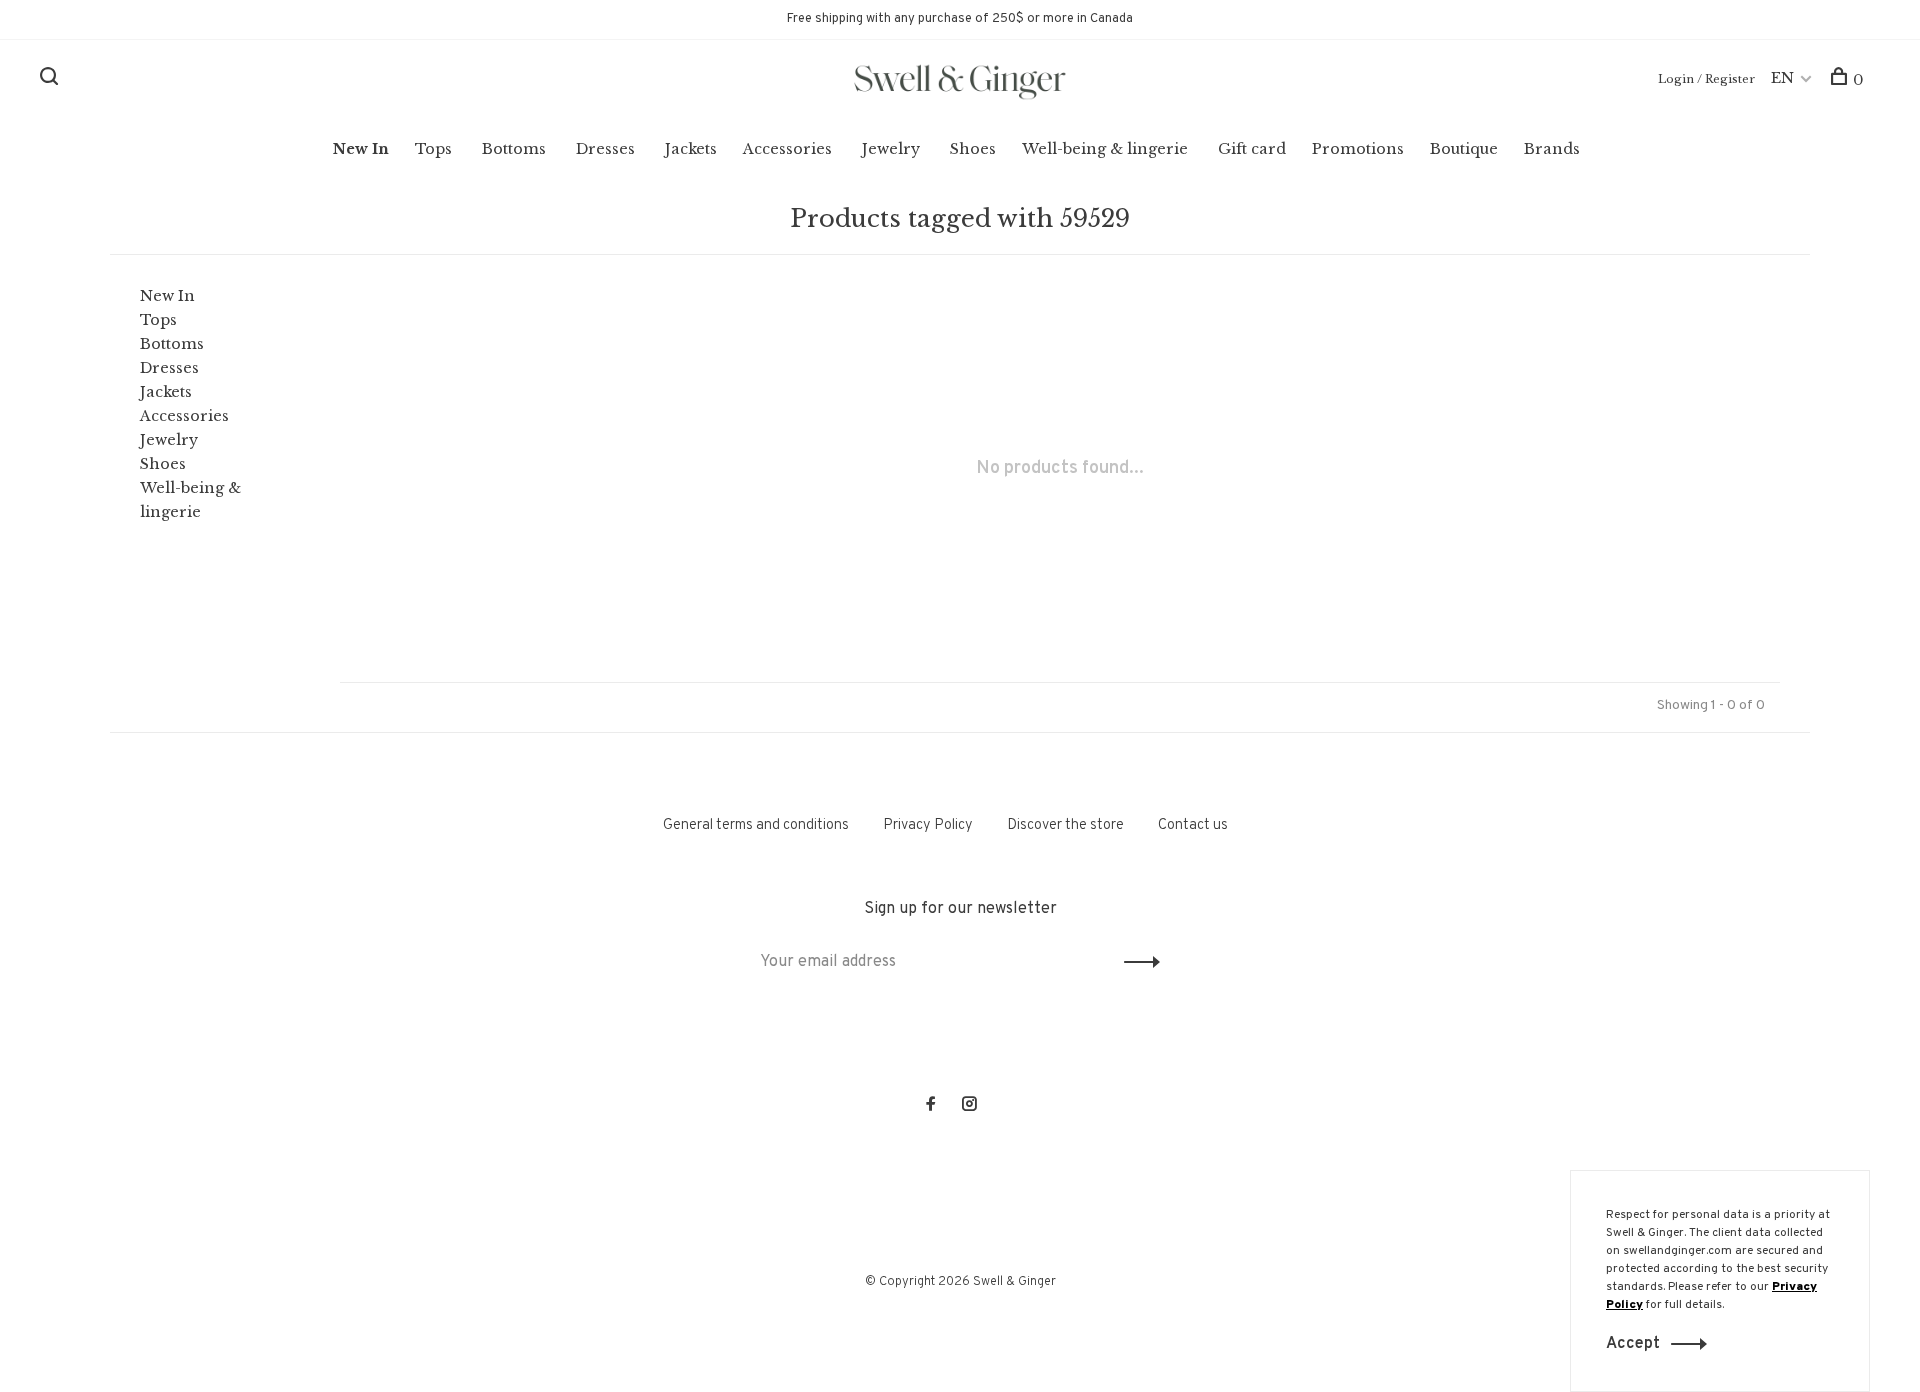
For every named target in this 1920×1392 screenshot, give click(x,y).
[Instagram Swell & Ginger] (969, 1106)
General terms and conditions (756, 825)
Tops (433, 149)
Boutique (1464, 149)
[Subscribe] (1136, 962)
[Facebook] (931, 1106)
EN (1782, 78)
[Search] (51, 80)
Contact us (1193, 825)
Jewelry (891, 149)
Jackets (691, 149)
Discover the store (1065, 825)
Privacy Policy (928, 825)
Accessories (787, 149)
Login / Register (1706, 79)
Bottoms (514, 149)
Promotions (1358, 149)
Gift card (1252, 149)
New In (361, 149)
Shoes (973, 149)
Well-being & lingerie (1105, 149)
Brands (1552, 149)
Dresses (605, 149)
